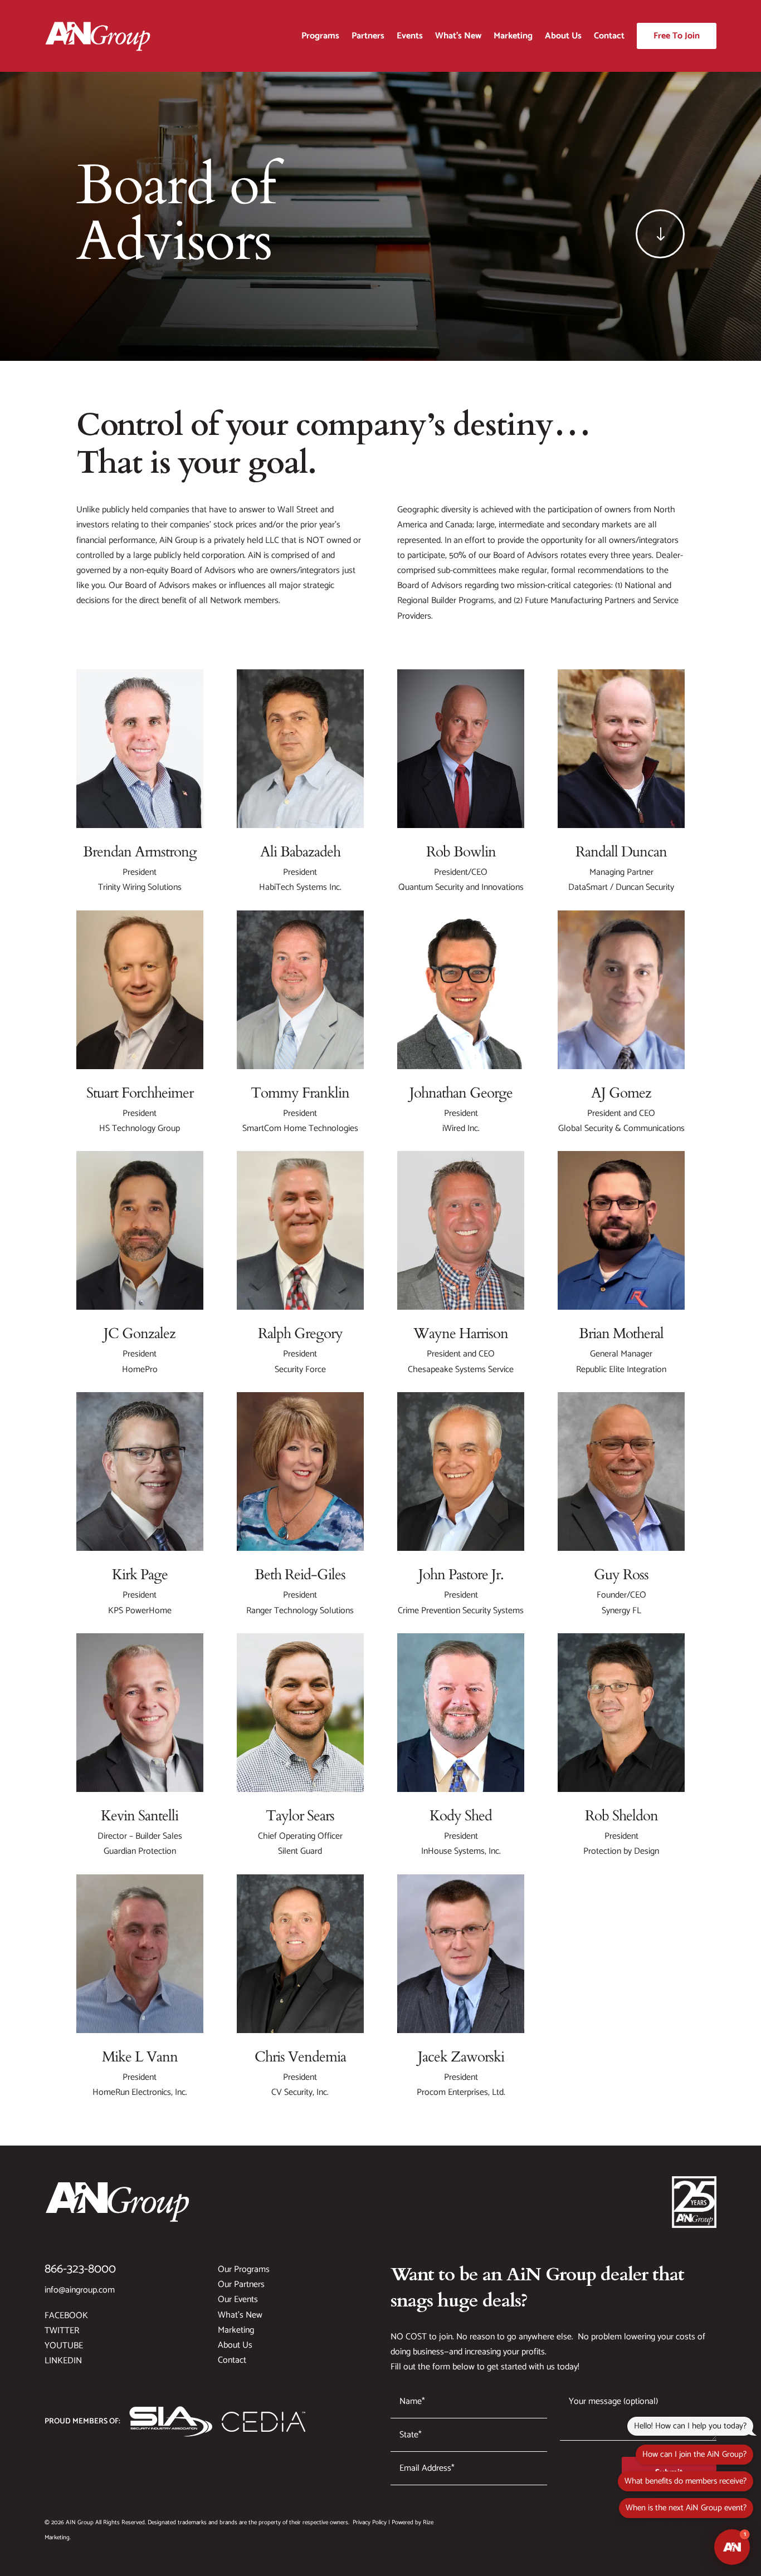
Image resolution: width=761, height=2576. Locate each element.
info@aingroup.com (80, 2290)
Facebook (66, 2316)
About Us (563, 36)
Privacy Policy (370, 2523)
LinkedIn (63, 2361)
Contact (609, 36)
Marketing (513, 36)
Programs (320, 36)
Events (410, 36)
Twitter (62, 2331)
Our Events (238, 2300)
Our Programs (244, 2269)
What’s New (458, 36)
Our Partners (241, 2284)
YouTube (64, 2346)
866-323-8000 (80, 2269)
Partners (368, 36)
